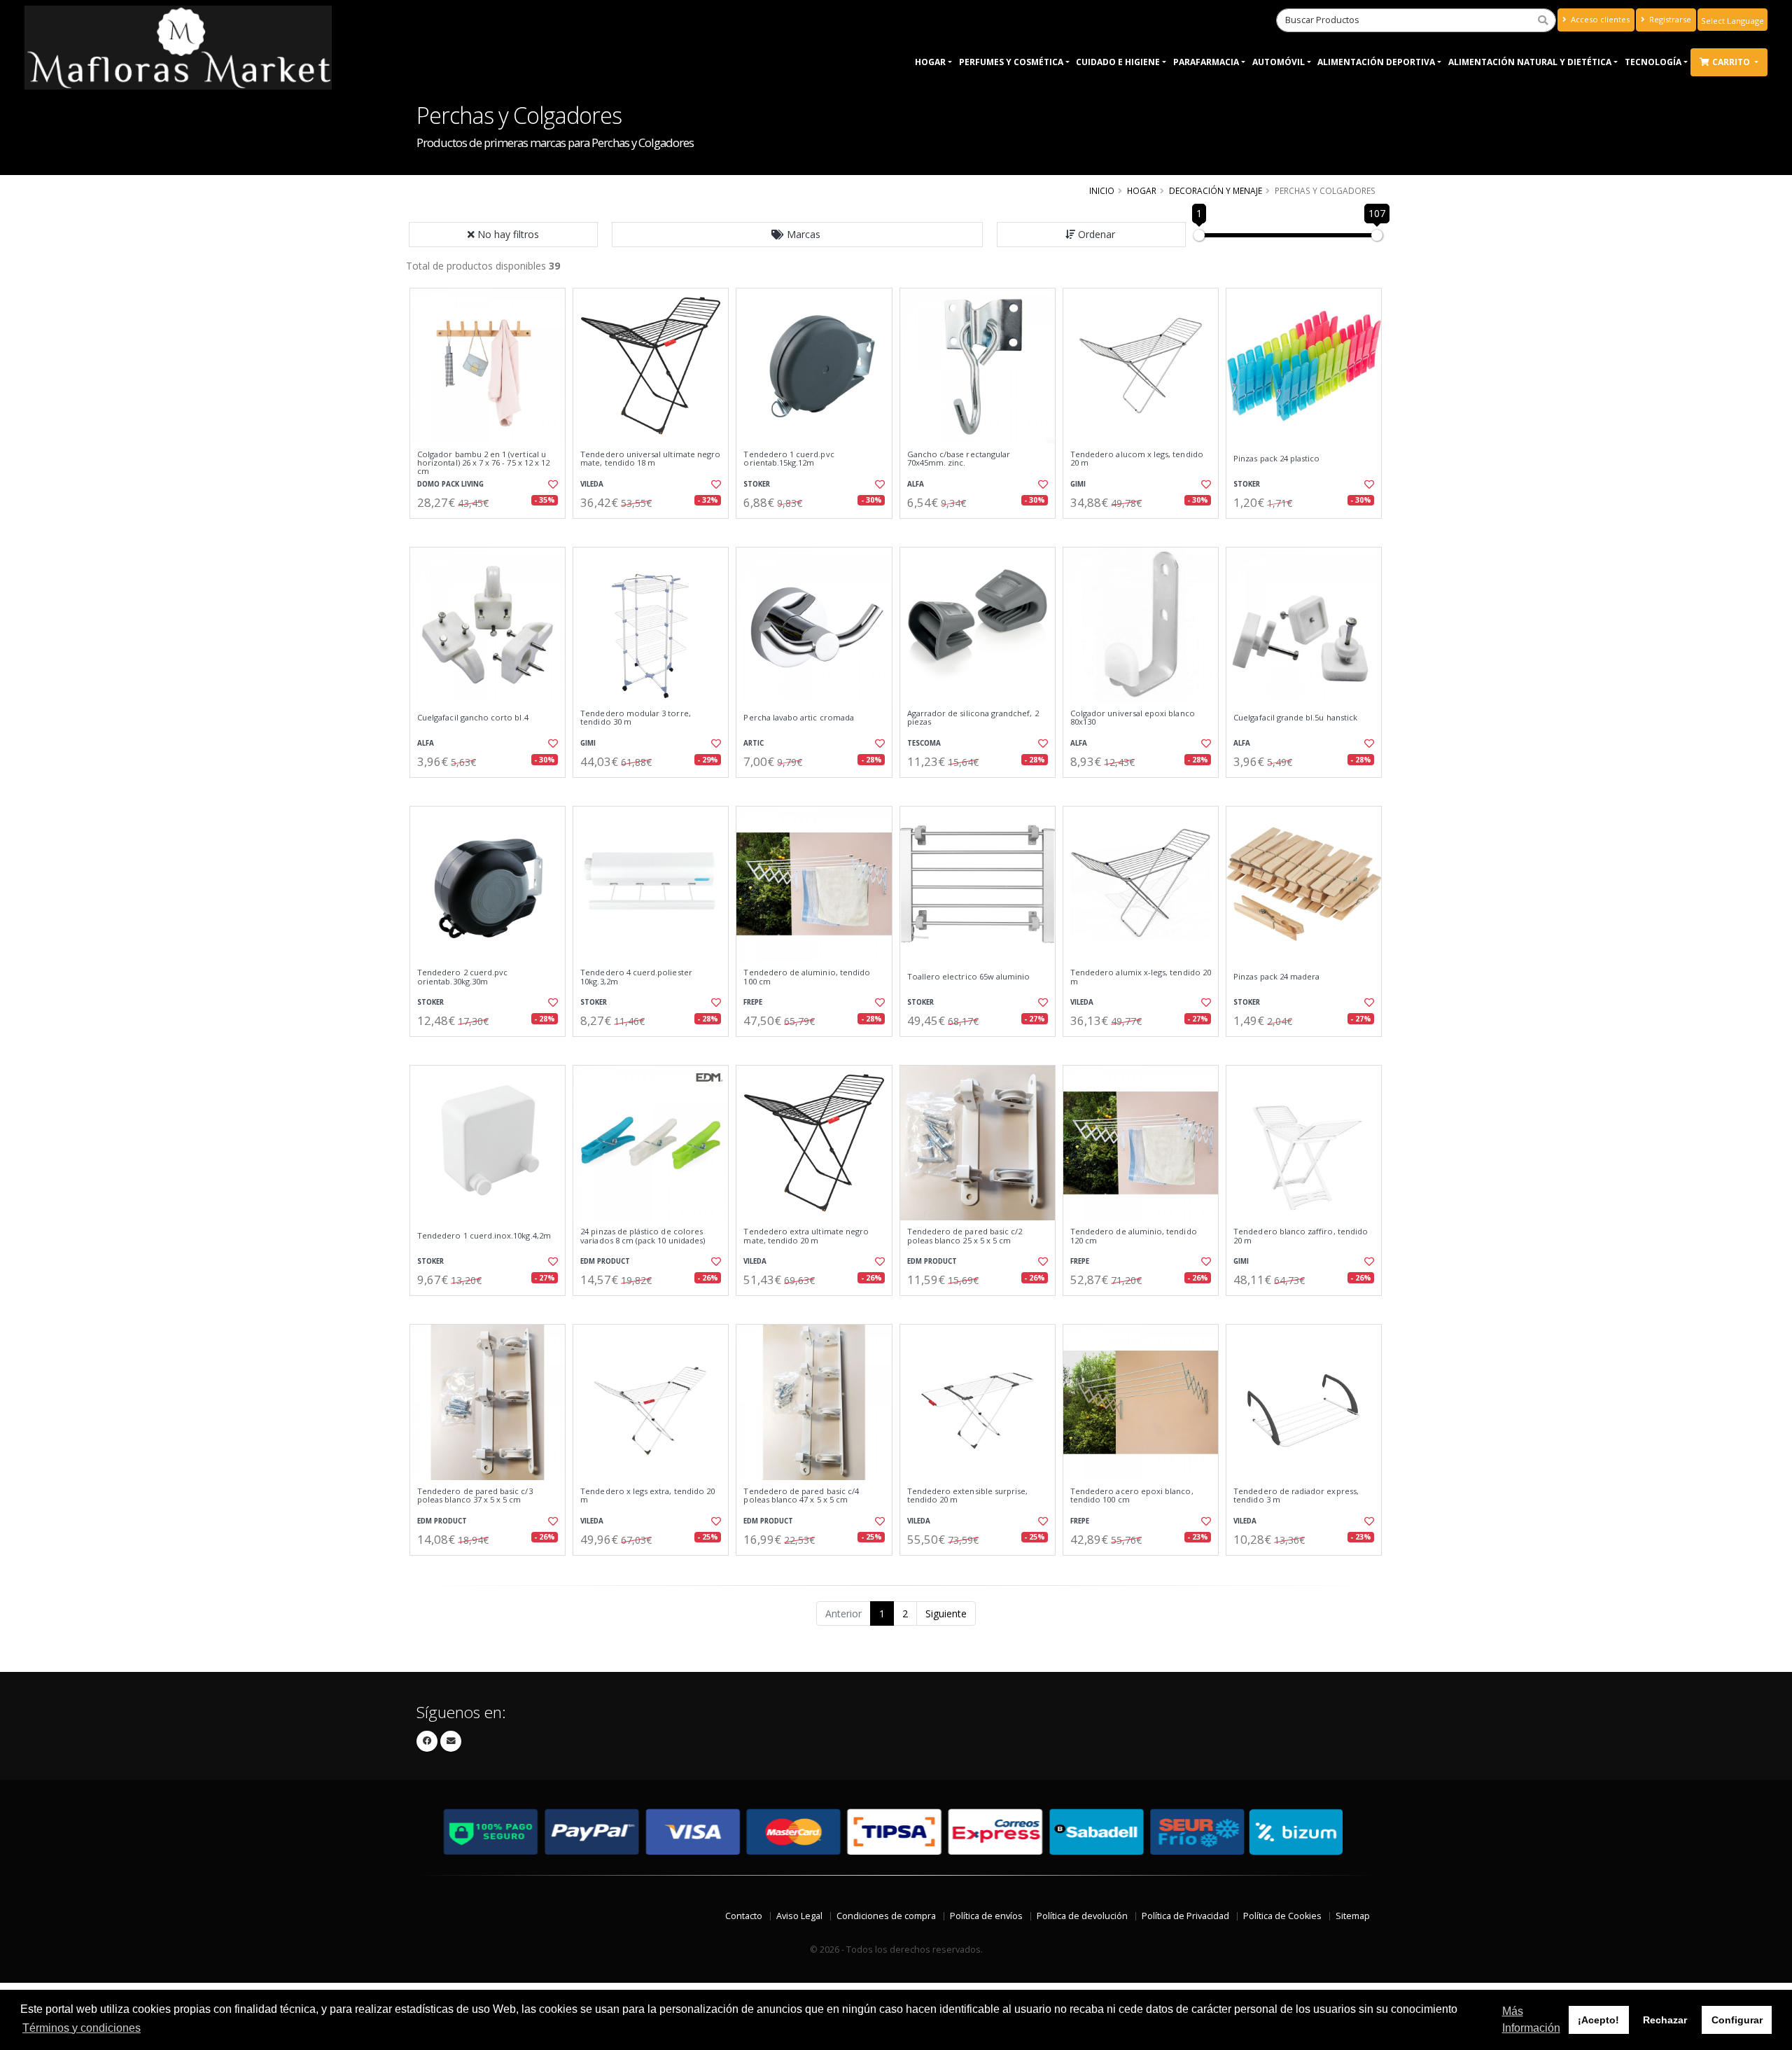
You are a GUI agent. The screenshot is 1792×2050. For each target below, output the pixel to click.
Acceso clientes (1599, 19)
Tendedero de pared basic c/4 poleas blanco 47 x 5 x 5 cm (801, 1496)
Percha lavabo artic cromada (799, 718)
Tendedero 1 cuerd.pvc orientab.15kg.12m (789, 459)
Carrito (1732, 62)
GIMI (1078, 484)
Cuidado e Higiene (1118, 62)
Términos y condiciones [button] (82, 2028)
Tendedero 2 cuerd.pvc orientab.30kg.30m (462, 977)
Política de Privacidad (1185, 1916)
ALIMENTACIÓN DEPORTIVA (1376, 62)
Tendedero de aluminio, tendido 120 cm (1134, 1236)
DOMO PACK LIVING (450, 484)
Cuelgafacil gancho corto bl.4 (473, 718)
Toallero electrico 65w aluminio (969, 977)
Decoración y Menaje (1216, 190)
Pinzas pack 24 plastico (1276, 459)
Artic (754, 743)
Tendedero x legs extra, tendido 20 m (647, 1496)
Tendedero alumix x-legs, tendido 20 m (1141, 977)
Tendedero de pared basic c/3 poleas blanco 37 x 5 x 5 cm (475, 1496)
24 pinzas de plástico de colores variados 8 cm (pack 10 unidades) (643, 1236)
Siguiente (946, 1613)
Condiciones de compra (886, 1916)
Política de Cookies (1282, 1916)
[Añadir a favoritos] (552, 484)
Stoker (757, 484)
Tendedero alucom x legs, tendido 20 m (1137, 459)
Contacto (744, 1916)
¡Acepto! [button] (1598, 2020)
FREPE (753, 1002)
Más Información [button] (1531, 2020)
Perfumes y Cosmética (1011, 62)
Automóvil (1279, 62)
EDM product (605, 1261)
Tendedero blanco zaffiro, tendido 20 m (1301, 1236)
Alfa (916, 484)
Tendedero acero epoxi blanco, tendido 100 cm (1132, 1496)
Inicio (1102, 190)
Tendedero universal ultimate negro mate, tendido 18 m (650, 459)
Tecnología (1653, 62)
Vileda (592, 484)
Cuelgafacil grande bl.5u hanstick (1295, 718)
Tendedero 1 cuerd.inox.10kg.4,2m (484, 1236)
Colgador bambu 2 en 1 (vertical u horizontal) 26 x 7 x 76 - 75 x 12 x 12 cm (483, 463)
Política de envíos (986, 1916)
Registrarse (1669, 19)
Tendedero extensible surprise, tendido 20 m (968, 1496)
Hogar (930, 62)
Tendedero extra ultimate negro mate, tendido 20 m (806, 1236)
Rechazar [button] (1665, 2020)
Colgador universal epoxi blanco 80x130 (1133, 718)
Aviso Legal (799, 1916)
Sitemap (1353, 1916)
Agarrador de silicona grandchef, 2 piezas (973, 718)
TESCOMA (924, 743)
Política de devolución (1082, 1916)
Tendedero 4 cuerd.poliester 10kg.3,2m (636, 977)
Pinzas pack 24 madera (1276, 977)
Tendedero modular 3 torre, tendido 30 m (635, 718)
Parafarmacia (1206, 62)
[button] (797, 235)
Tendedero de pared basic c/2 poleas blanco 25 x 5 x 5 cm (965, 1236)
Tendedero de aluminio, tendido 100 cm (807, 977)
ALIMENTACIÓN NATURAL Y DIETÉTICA (1530, 62)
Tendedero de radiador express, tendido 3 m (1296, 1496)
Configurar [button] (1737, 2020)
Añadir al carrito (492, 530)
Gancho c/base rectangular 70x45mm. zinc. (959, 459)
